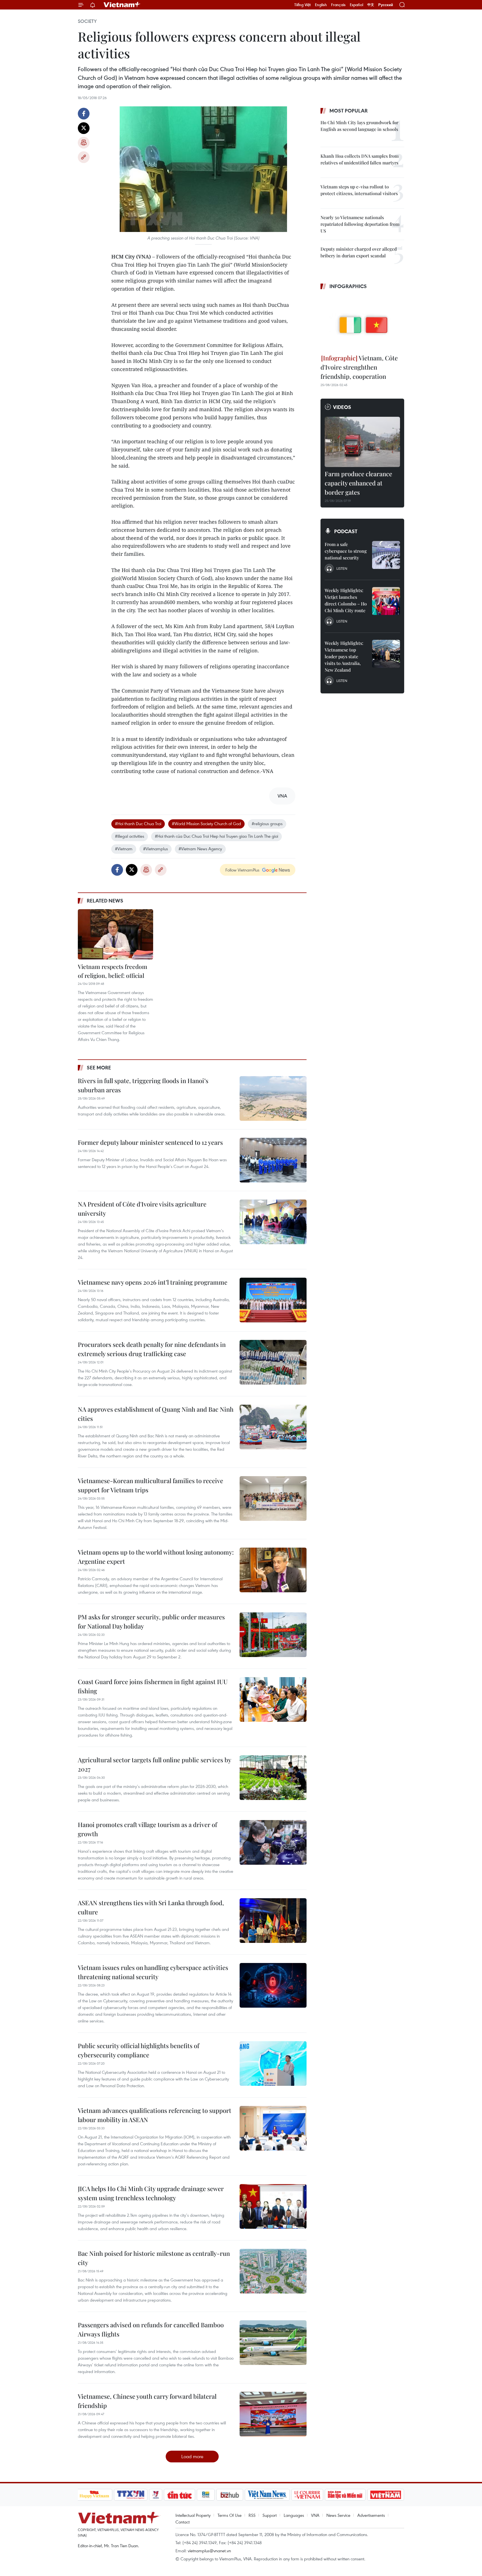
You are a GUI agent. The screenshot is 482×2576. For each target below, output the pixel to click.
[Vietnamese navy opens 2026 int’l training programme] (273, 1300)
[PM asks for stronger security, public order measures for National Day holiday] (273, 1635)
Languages (294, 2515)
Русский (386, 5)
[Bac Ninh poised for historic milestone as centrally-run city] (273, 2271)
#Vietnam (124, 849)
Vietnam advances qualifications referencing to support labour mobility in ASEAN (155, 2115)
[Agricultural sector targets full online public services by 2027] (273, 1778)
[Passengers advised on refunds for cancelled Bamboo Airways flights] (273, 2343)
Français (338, 5)
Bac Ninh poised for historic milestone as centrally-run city (154, 2258)
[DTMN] (345, 2495)
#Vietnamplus (156, 849)
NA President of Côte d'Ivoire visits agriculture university (142, 1209)
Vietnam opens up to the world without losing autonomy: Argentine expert (156, 1557)
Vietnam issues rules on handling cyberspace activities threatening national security (153, 1972)
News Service (338, 2515)
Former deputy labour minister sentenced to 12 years (150, 1142)
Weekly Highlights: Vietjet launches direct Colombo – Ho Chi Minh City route (346, 600)
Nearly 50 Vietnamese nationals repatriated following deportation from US (360, 224)
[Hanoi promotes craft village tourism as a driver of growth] (273, 1842)
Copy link (84, 157)
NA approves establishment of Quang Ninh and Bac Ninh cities (156, 1414)
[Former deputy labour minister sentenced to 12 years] (273, 1160)
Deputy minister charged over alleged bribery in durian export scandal (359, 252)
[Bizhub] (230, 2495)
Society (87, 21)
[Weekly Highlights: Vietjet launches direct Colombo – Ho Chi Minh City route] (386, 601)
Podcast (346, 531)
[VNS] (267, 2495)
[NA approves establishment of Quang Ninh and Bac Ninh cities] (273, 1427)
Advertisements (371, 2515)
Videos (342, 407)
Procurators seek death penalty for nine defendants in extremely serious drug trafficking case (152, 1349)
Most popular (349, 111)
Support (270, 2515)
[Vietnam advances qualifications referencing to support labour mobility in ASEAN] (273, 2128)
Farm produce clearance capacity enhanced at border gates (358, 483)
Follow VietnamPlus (242, 870)
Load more (192, 2456)
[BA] (386, 2495)
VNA (315, 2515)
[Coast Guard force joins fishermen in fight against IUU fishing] (273, 1699)
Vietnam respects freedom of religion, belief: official (113, 971)
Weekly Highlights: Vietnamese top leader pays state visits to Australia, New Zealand (344, 656)
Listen (342, 568)
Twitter (84, 128)
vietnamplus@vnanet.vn (209, 2551)
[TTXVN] (131, 2495)
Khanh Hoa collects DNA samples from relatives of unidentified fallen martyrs (360, 159)
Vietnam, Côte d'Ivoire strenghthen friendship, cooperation (359, 367)
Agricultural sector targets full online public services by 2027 (154, 1764)
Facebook (84, 114)
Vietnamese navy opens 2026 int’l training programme (153, 1282)
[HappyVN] (95, 2495)
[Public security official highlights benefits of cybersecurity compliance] (273, 2063)
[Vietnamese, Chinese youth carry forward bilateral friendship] (273, 2414)
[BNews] (206, 2495)
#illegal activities (130, 836)
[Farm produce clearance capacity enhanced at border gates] (362, 442)
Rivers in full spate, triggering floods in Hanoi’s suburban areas (143, 1085)
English (321, 5)
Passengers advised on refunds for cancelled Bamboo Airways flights (151, 2329)
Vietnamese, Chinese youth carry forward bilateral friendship (147, 2401)
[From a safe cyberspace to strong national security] (386, 555)
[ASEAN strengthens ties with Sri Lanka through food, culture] (273, 1921)
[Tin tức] (179, 2495)
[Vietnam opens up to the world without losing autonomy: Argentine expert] (273, 1570)
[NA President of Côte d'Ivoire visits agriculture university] (273, 1222)
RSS (252, 2515)
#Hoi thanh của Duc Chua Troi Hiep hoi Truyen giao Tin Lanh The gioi (216, 836)
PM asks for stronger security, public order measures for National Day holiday (151, 1621)
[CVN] (307, 2495)
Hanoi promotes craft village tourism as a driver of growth (147, 1829)
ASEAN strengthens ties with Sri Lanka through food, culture (151, 1907)
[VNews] (156, 2495)
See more (99, 1067)
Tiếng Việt (303, 5)
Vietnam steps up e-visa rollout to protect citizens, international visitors (359, 190)
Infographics (348, 286)
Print (84, 143)
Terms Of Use (230, 2515)
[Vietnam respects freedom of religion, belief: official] (115, 934)
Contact (183, 2522)
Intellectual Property (193, 2515)
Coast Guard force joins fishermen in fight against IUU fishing (153, 1686)
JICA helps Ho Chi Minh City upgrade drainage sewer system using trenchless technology (151, 2193)
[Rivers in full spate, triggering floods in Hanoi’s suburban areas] (273, 1098)
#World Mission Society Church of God (206, 823)
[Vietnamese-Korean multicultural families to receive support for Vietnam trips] (273, 1498)
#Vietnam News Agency (200, 849)
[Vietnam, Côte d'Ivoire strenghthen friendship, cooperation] (362, 323)
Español (356, 5)
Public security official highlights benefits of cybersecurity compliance (138, 2050)
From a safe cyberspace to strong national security (346, 551)
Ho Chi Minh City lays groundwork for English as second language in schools (359, 126)
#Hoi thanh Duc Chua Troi (138, 823)
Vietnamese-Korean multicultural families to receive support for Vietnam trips (150, 1485)
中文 (371, 5)
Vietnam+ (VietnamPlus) (122, 5)
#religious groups (267, 823)
